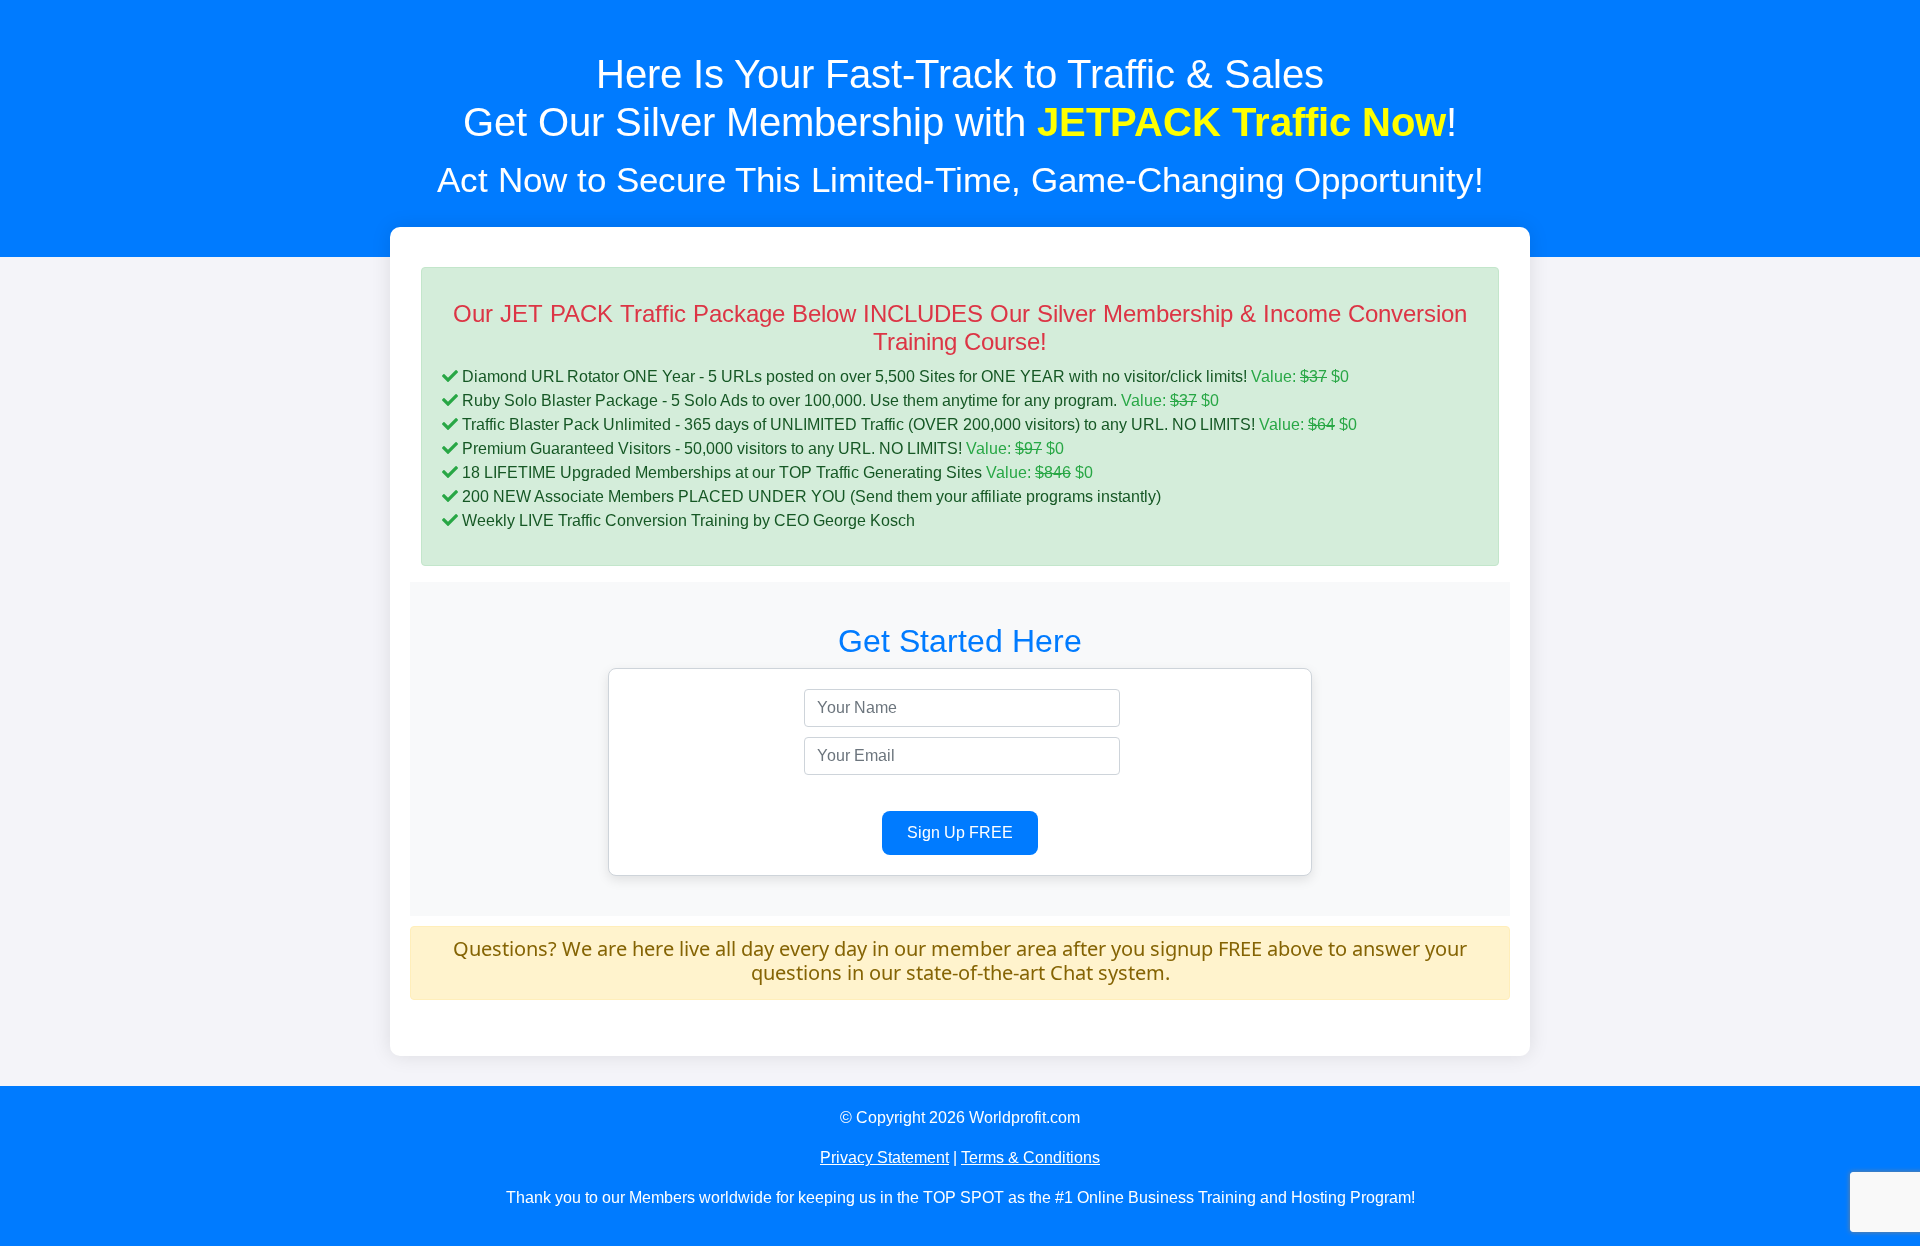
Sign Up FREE (960, 832)
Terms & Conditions (1030, 1157)
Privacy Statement (884, 1157)
